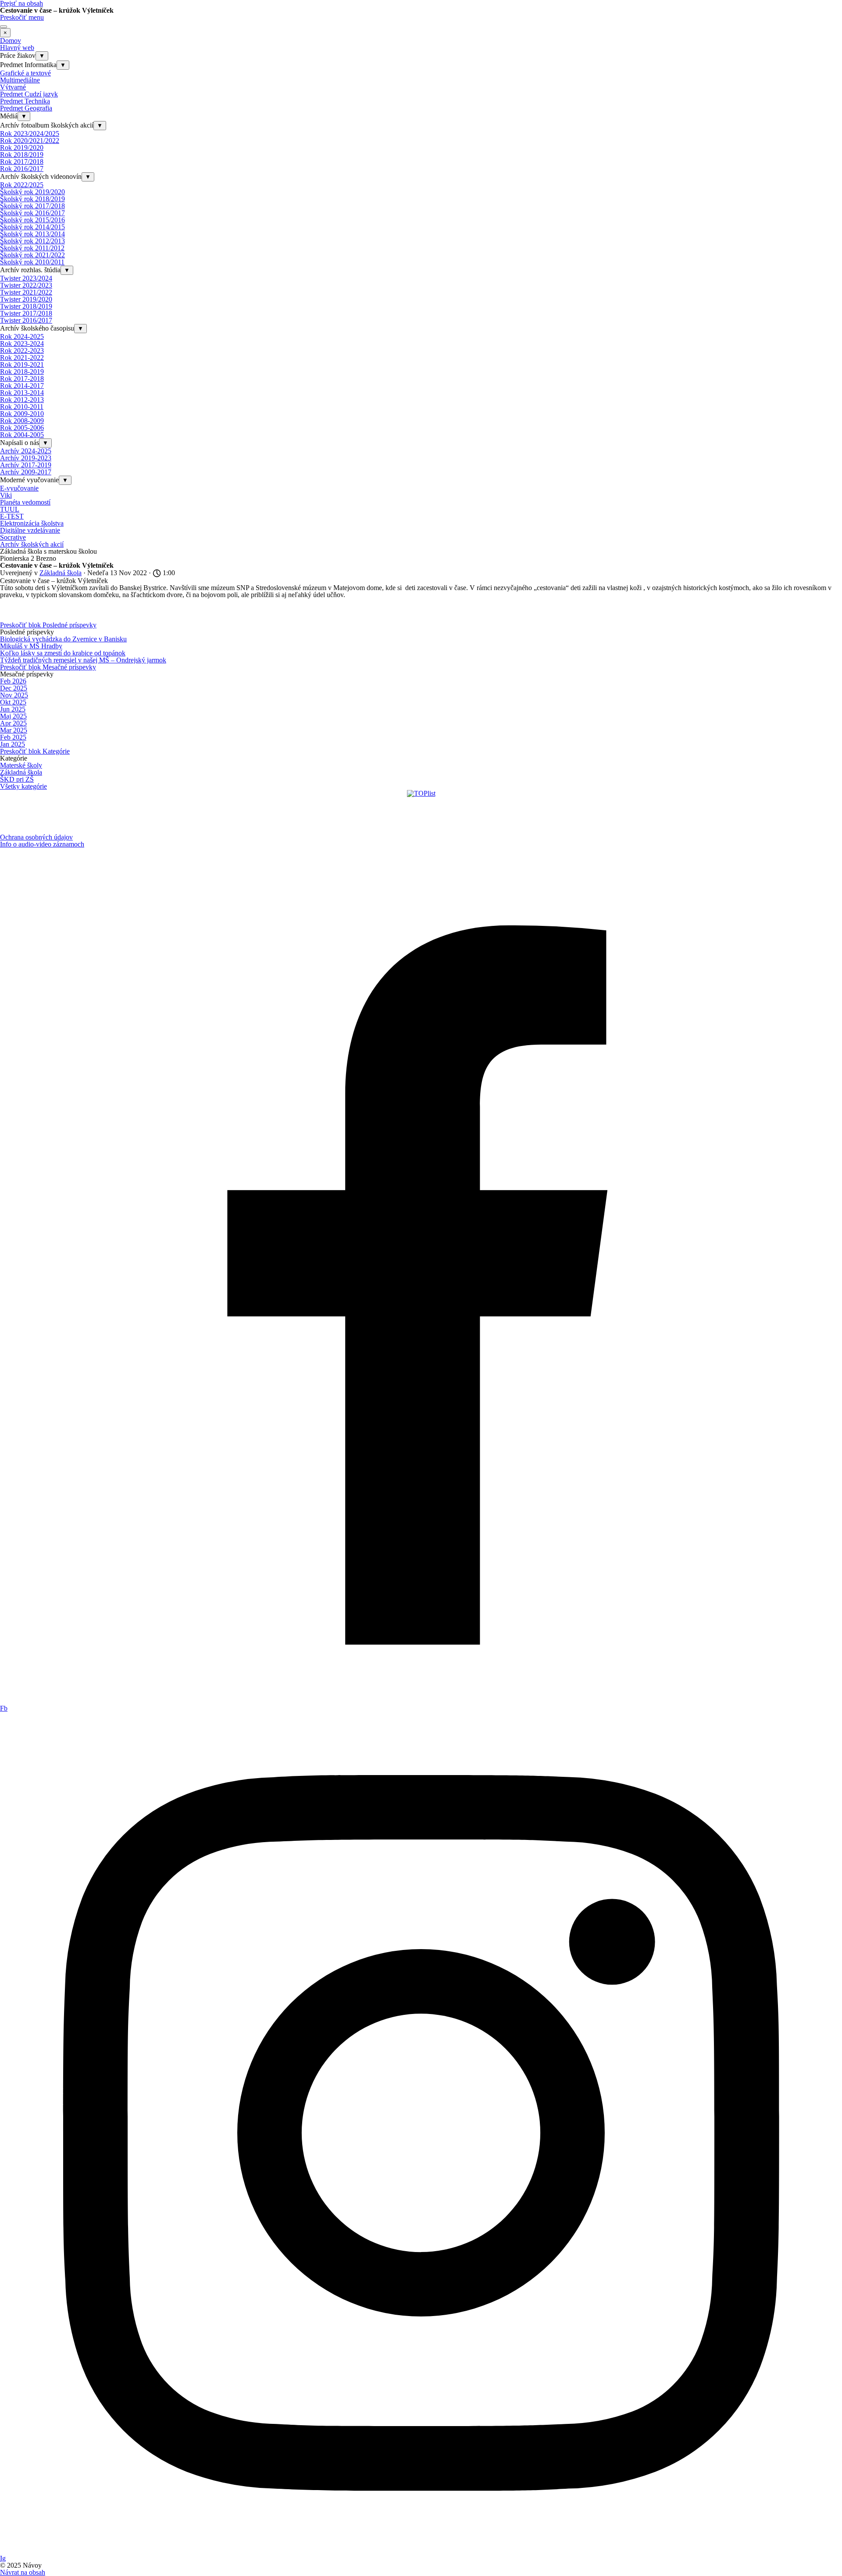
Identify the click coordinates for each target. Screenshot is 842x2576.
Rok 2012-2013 (22, 400)
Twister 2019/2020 (26, 299)
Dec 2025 (14, 688)
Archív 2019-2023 (26, 458)
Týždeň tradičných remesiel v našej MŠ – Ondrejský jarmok (83, 660)
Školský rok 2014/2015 (32, 227)
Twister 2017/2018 (26, 313)
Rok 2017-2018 (22, 379)
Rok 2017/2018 (22, 162)
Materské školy (21, 765)
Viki (6, 495)
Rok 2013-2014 (22, 393)
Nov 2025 (14, 695)
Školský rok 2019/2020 (32, 192)
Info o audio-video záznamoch (42, 844)
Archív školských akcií (32, 544)
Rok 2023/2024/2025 (30, 133)
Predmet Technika (25, 101)
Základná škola (21, 772)
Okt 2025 (13, 702)
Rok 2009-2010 (22, 414)
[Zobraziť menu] (4, 27)
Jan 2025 (12, 744)
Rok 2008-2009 (22, 421)
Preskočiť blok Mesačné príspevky (48, 667)
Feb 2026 (13, 681)
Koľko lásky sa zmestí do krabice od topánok (63, 653)
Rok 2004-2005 (22, 435)
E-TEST (12, 516)
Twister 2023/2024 (26, 278)
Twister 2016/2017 (26, 320)
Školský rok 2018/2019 (32, 199)
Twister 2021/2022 (26, 292)
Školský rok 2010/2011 (32, 262)
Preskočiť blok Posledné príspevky (48, 625)
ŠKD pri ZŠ (17, 779)
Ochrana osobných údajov (36, 837)
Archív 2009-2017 (26, 472)
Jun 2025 (13, 709)
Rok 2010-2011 (22, 407)
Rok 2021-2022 (22, 358)
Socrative (13, 537)
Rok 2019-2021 (22, 365)
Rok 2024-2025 (22, 336)
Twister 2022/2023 (26, 285)
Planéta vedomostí (25, 502)
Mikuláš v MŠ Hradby (31, 646)
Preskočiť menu (22, 17)
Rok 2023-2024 (22, 343)
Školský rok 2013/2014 (32, 234)
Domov (11, 41)
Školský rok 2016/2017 (32, 213)
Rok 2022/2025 (22, 185)
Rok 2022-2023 (22, 350)
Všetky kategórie (23, 786)
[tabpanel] (421, 841)
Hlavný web (17, 48)
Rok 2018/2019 (22, 155)
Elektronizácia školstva (32, 523)
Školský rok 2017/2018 (32, 206)
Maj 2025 (13, 716)
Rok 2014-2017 (22, 386)
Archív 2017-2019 (26, 465)
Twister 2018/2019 (26, 306)
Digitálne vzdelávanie (30, 530)
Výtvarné (13, 87)
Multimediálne (20, 80)
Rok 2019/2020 (22, 148)
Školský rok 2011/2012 (32, 248)
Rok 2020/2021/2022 (30, 141)
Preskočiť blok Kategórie (35, 751)
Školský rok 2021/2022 (32, 255)
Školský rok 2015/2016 (32, 220)
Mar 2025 (14, 730)
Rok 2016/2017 (22, 169)
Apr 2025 (13, 723)
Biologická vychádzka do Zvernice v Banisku (63, 639)
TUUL (10, 509)
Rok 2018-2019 (22, 372)
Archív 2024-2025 (26, 451)
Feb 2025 (13, 737)
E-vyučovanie (19, 488)
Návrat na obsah (23, 2572)
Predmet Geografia (26, 108)
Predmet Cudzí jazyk (29, 94)
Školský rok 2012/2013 (32, 241)
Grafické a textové (25, 73)
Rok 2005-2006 (22, 428)
